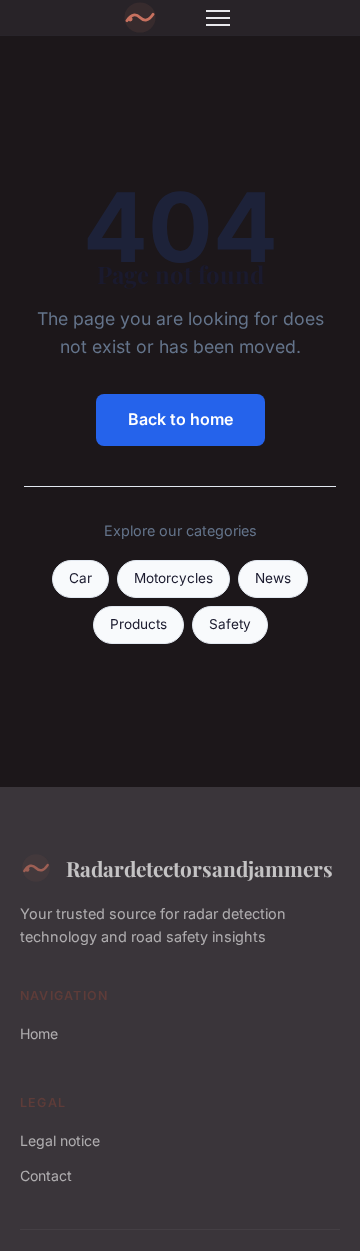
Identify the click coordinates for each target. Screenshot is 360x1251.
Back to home (180, 419)
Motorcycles (173, 578)
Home (39, 1033)
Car (80, 578)
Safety (230, 624)
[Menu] (218, 18)
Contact (46, 1175)
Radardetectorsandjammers (199, 868)
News (273, 578)
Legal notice (60, 1140)
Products (138, 624)
